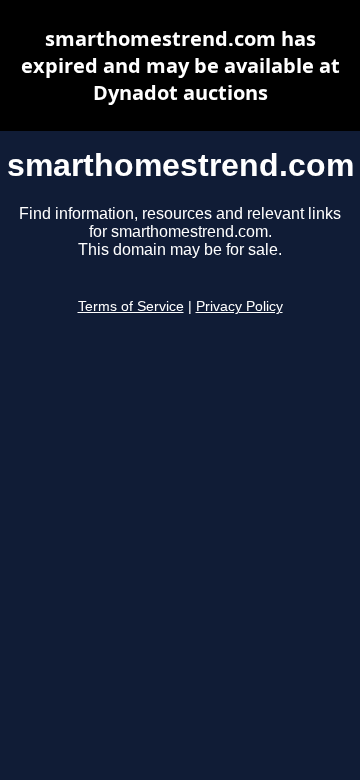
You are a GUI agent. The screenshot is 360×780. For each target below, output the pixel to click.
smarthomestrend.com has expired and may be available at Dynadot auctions (180, 65)
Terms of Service (131, 306)
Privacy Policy (239, 306)
